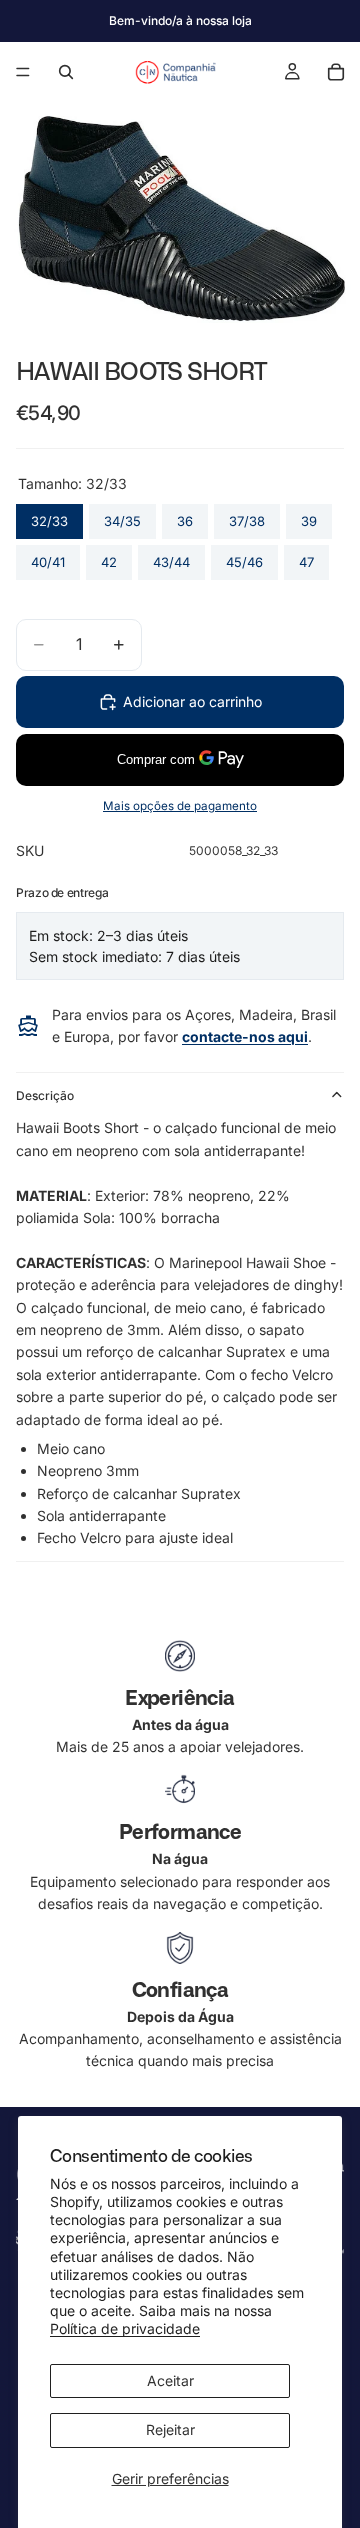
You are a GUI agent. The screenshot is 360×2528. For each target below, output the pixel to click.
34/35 (123, 516)
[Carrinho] (336, 72)
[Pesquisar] (66, 72)
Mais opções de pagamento (180, 806)
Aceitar (170, 2380)
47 (306, 557)
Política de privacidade (125, 2328)
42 (109, 557)
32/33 (49, 516)
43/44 (171, 557)
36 (185, 516)
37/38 (247, 516)
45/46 (245, 557)
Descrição (45, 1095)
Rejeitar (170, 2429)
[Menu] (23, 72)
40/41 (48, 557)
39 (309, 516)
